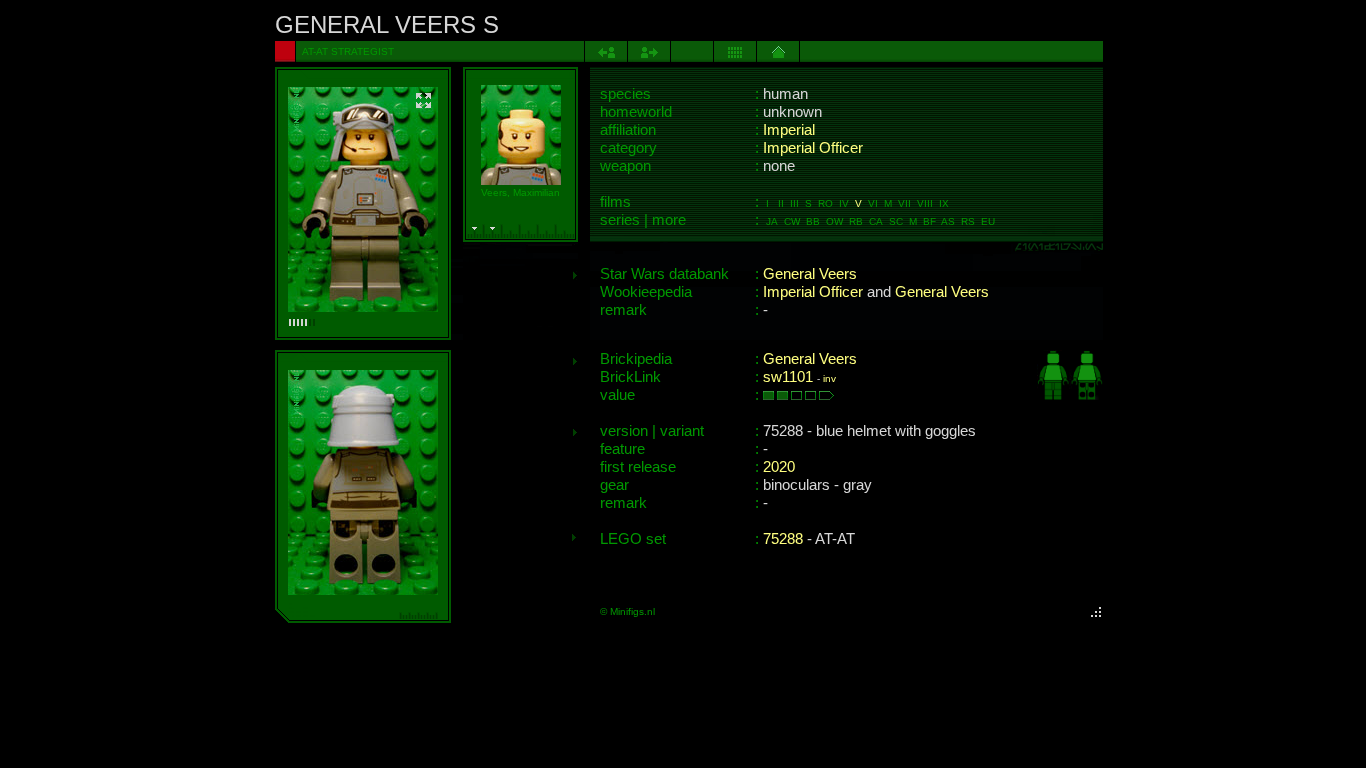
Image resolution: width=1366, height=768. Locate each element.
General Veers (810, 274)
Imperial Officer (813, 148)
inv (829, 378)
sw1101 (788, 377)
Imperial (789, 130)
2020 (779, 467)
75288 (783, 539)
